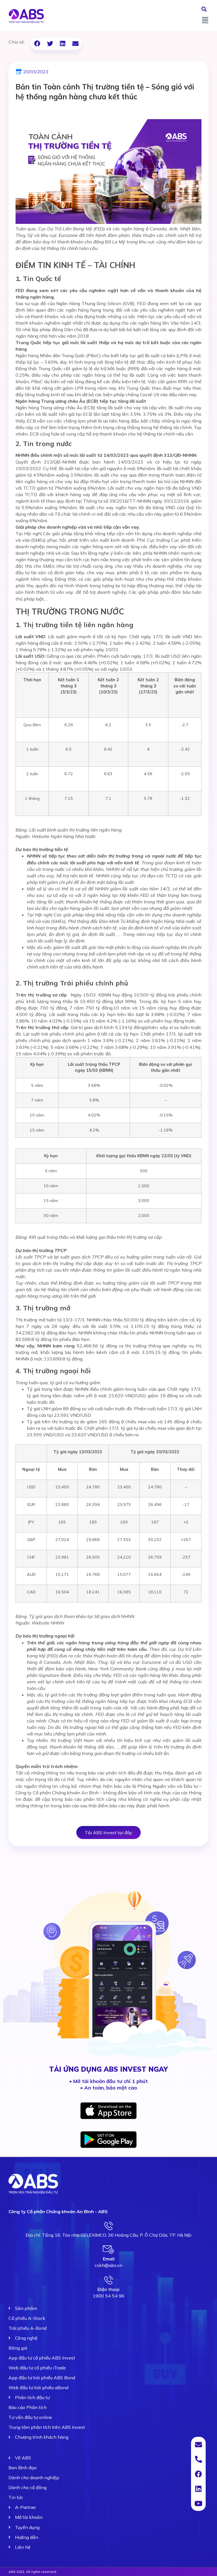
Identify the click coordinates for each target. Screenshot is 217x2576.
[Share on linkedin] (63, 43)
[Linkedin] (198, 2489)
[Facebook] (198, 2474)
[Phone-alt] (198, 2459)
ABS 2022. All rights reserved (32, 2572)
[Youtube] (198, 2503)
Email (109, 2259)
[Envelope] (198, 2444)
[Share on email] (75, 43)
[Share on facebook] (37, 43)
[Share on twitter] (50, 43)
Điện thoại (108, 2289)
